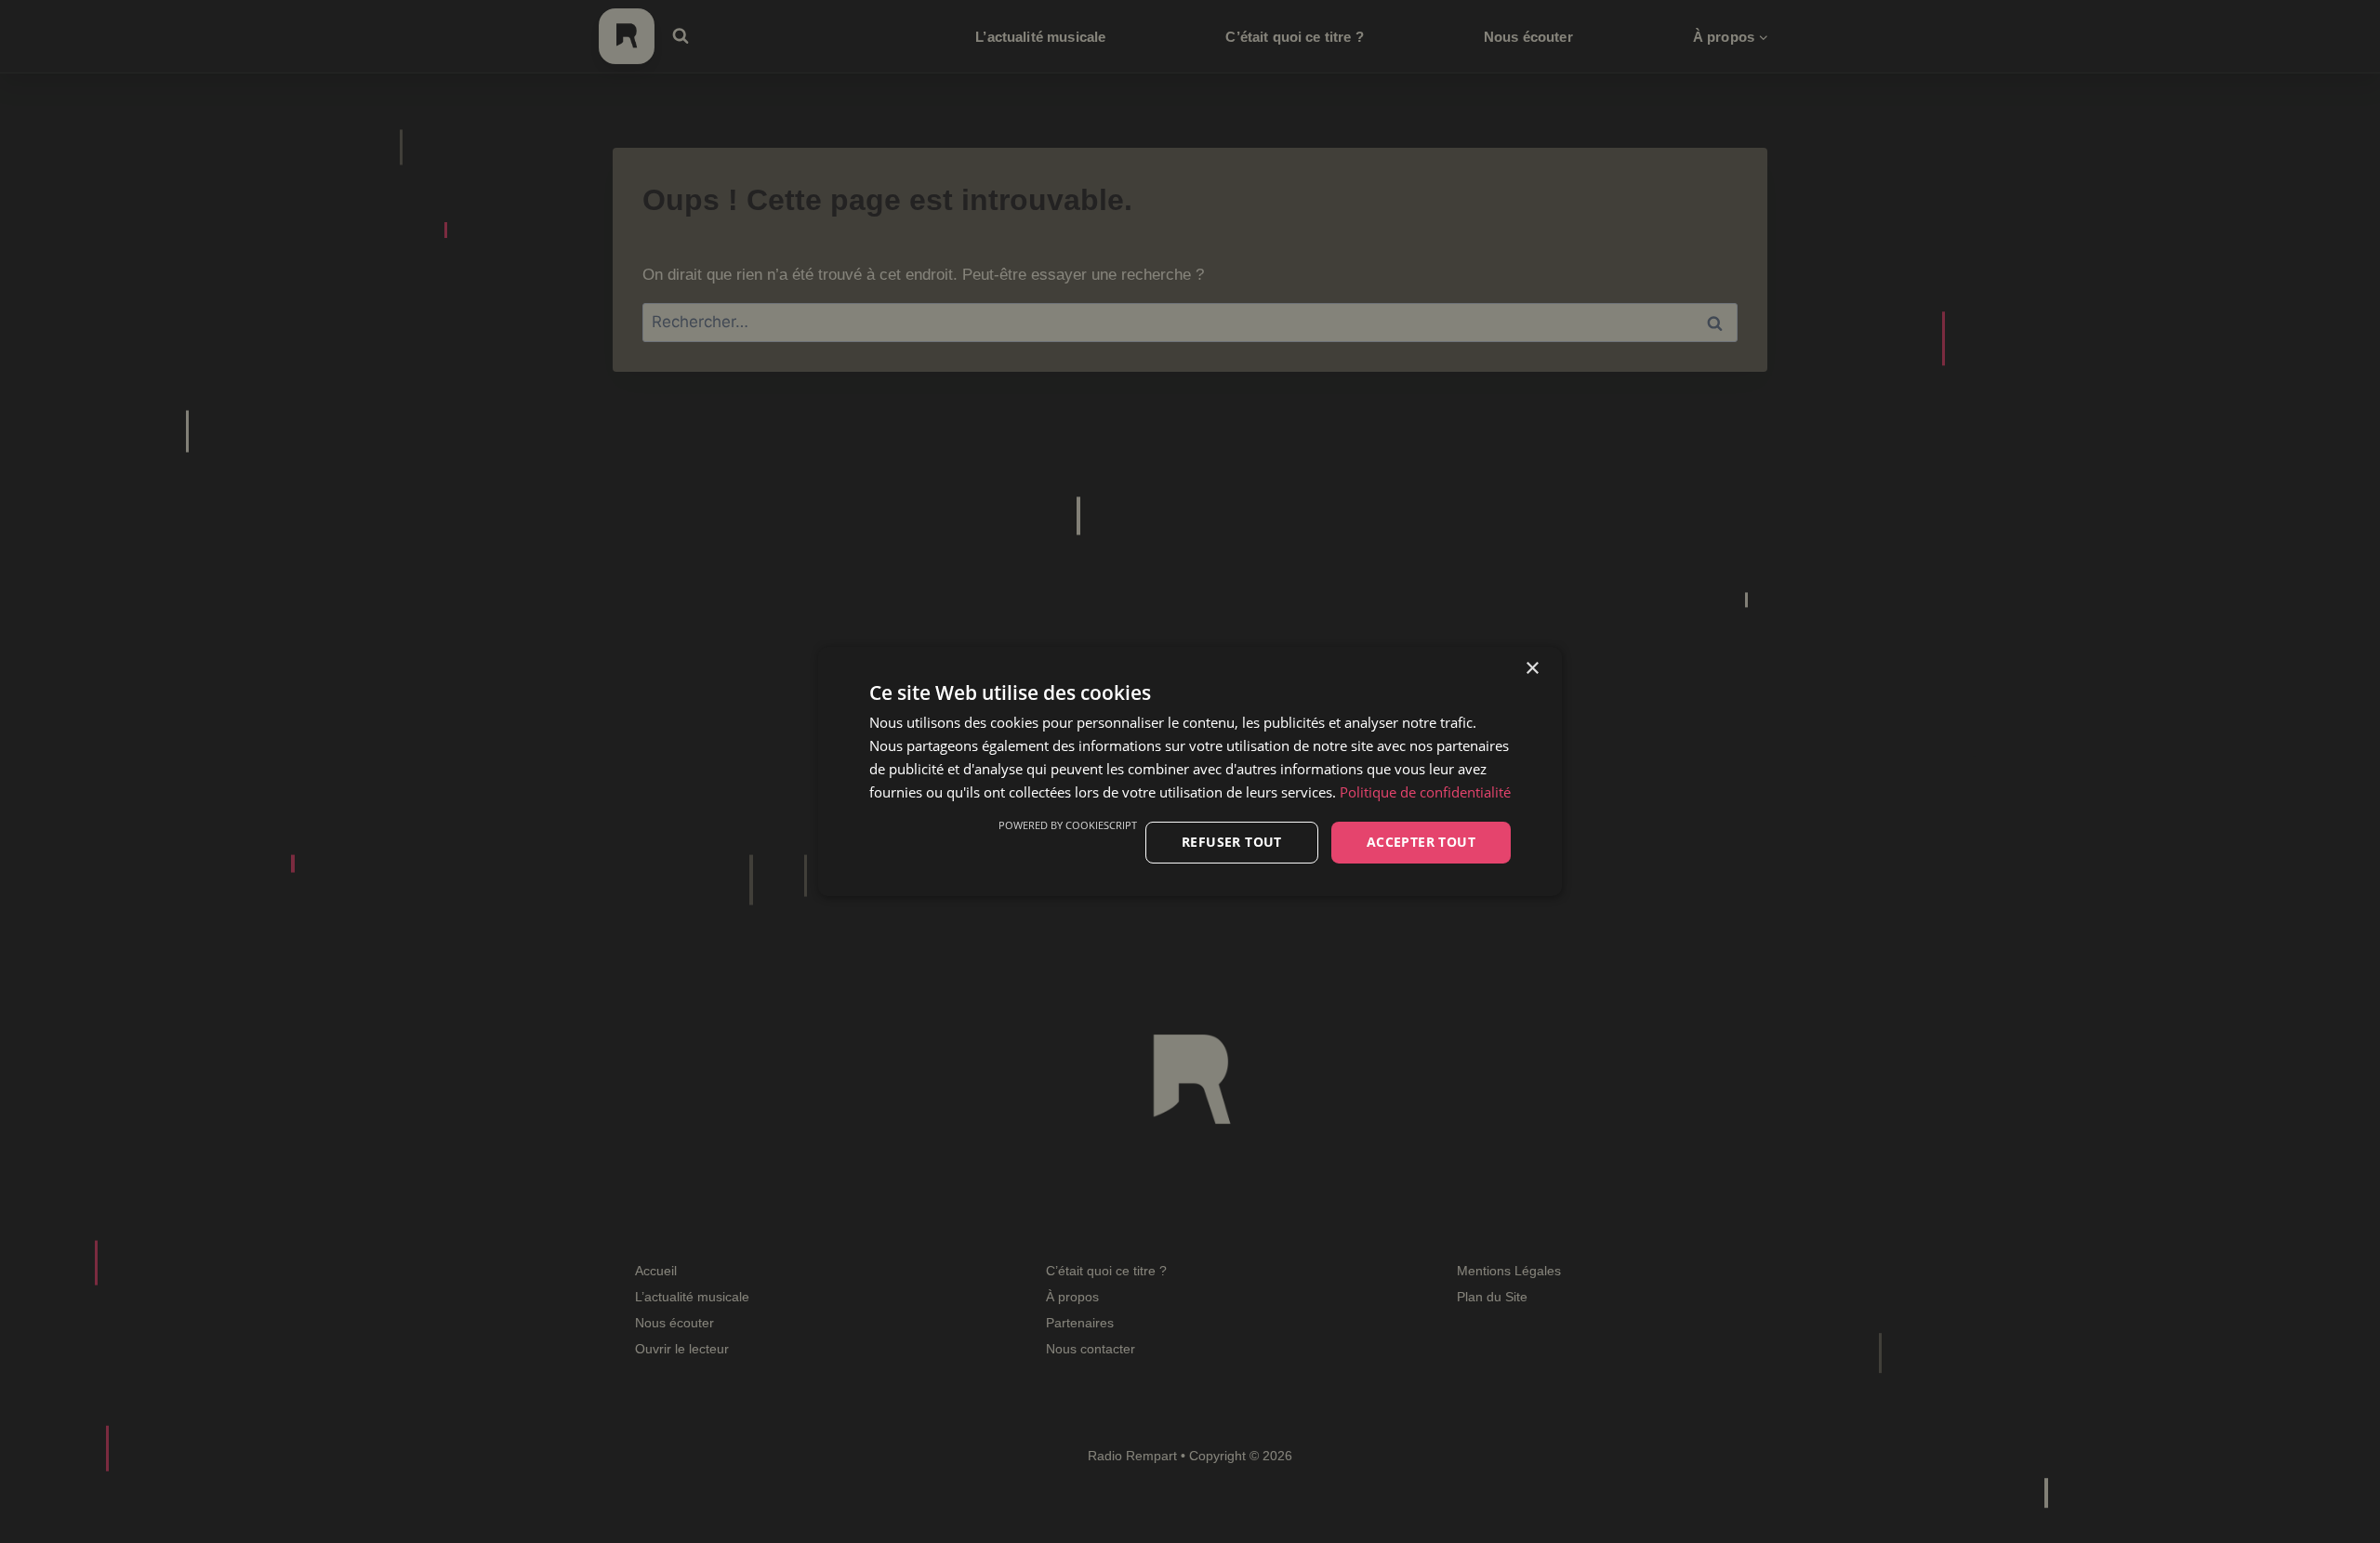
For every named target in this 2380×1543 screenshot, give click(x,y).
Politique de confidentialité (1425, 792)
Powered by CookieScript (1068, 825)
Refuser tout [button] (1232, 842)
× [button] (1532, 669)
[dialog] (1190, 771)
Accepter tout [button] (1421, 842)
